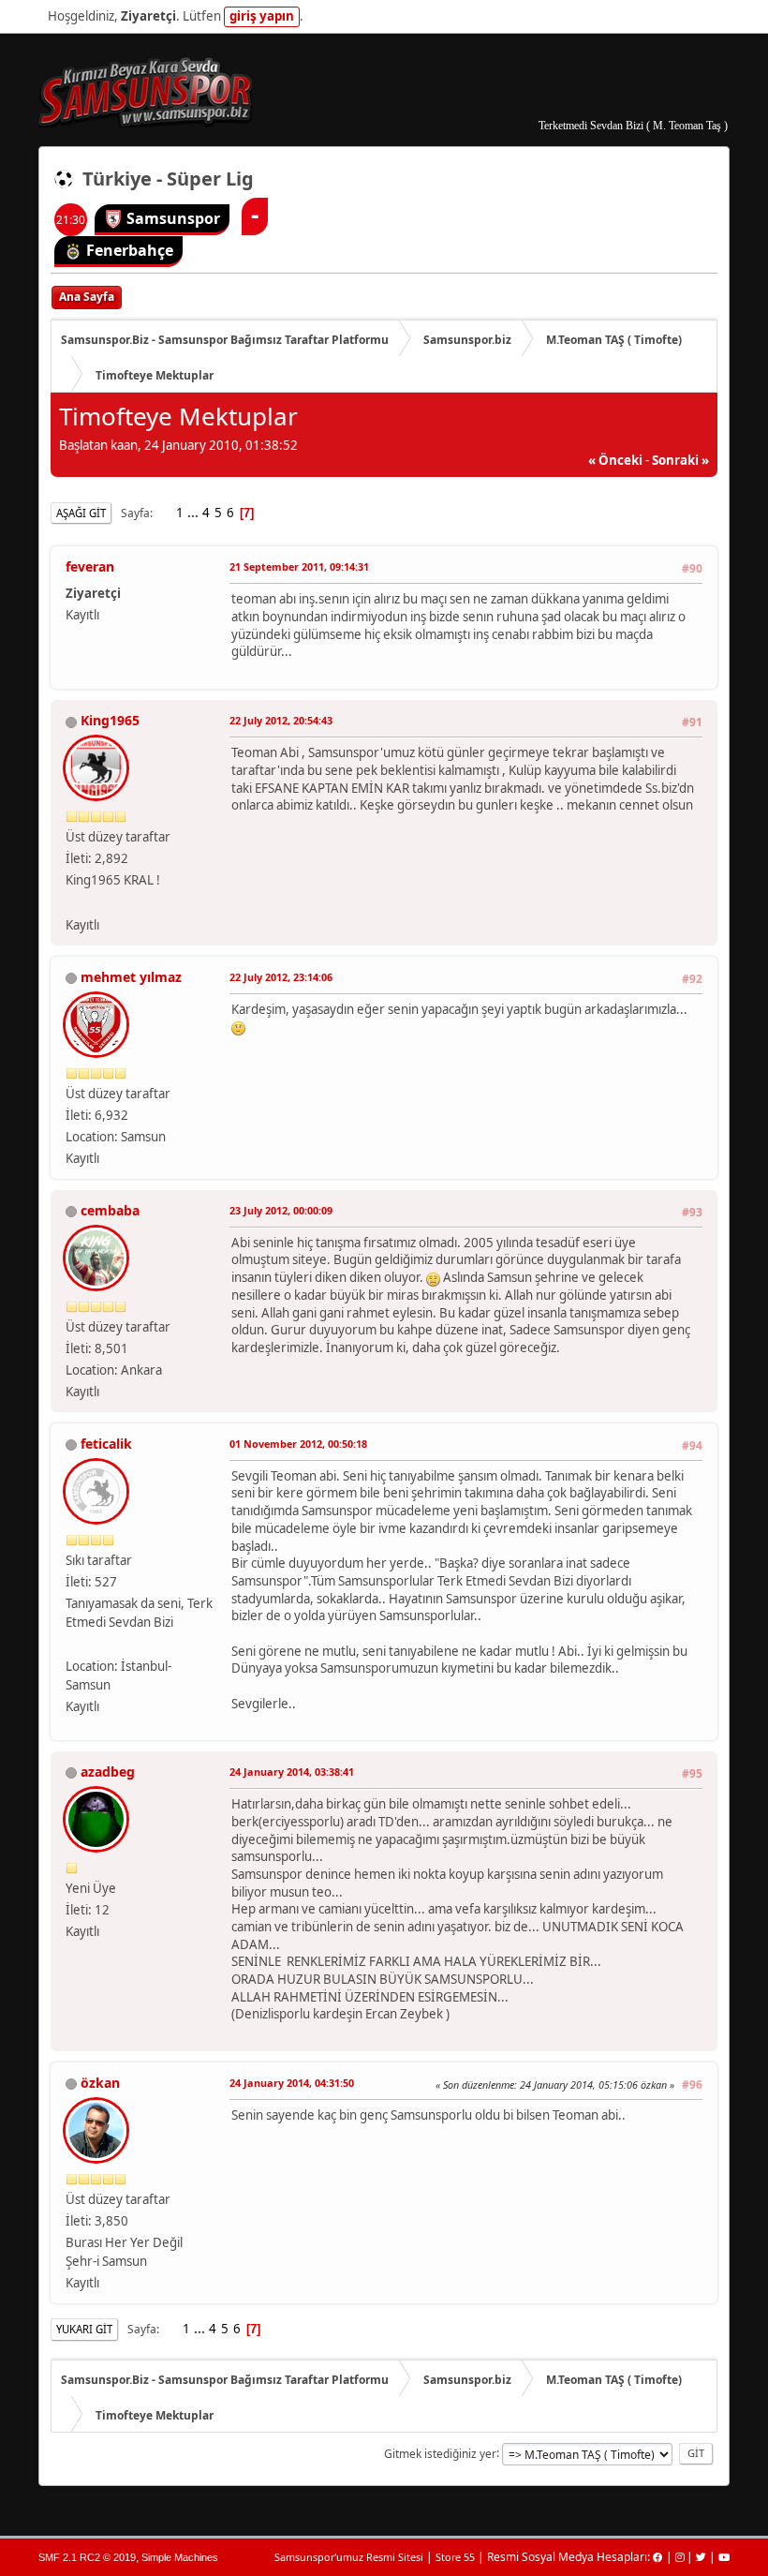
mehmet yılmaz (131, 977)
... (194, 513)
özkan (100, 2083)
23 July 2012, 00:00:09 (281, 1210)
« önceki (615, 460)
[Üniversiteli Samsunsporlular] (73, 1644)
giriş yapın (262, 16)
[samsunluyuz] (73, 901)
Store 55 (455, 2557)
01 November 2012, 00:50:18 (298, 1444)
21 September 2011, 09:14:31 (299, 566)
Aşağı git (81, 513)
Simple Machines (180, 2557)
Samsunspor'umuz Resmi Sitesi (349, 2557)
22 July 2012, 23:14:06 (281, 977)
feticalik (106, 1444)
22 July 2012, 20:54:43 (281, 720)
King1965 (110, 720)
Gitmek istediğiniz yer (440, 2453)
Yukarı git (84, 2329)
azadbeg (108, 1772)
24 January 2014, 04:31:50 (292, 2083)
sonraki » (680, 460)
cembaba (110, 1210)
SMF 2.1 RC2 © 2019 (87, 2557)
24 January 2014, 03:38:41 (292, 1772)
